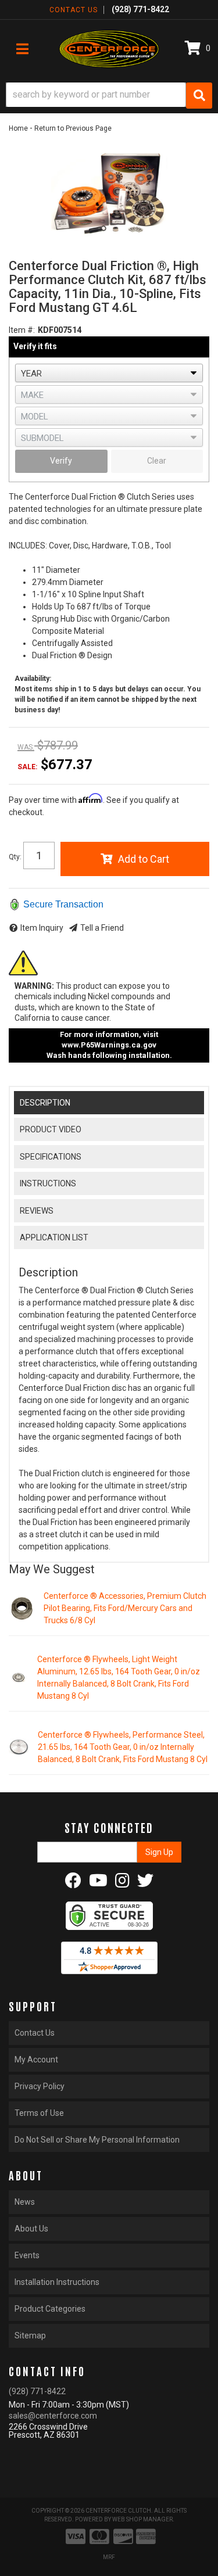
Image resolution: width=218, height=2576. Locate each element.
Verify (61, 461)
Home (18, 128)
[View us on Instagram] (122, 1883)
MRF (109, 2557)
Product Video (51, 1129)
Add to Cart (144, 859)
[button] (109, 96)
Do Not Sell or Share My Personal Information (97, 2140)
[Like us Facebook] (73, 1883)
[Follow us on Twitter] (145, 1883)
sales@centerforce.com (53, 2416)
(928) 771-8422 (37, 2391)
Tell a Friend (102, 928)
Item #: (22, 330)
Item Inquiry (42, 928)
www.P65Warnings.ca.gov (109, 1045)
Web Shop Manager (142, 2519)
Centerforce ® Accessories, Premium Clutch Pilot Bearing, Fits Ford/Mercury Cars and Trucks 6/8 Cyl (125, 1608)
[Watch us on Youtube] (98, 1883)
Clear (157, 461)
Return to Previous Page (73, 128)
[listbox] (109, 373)
